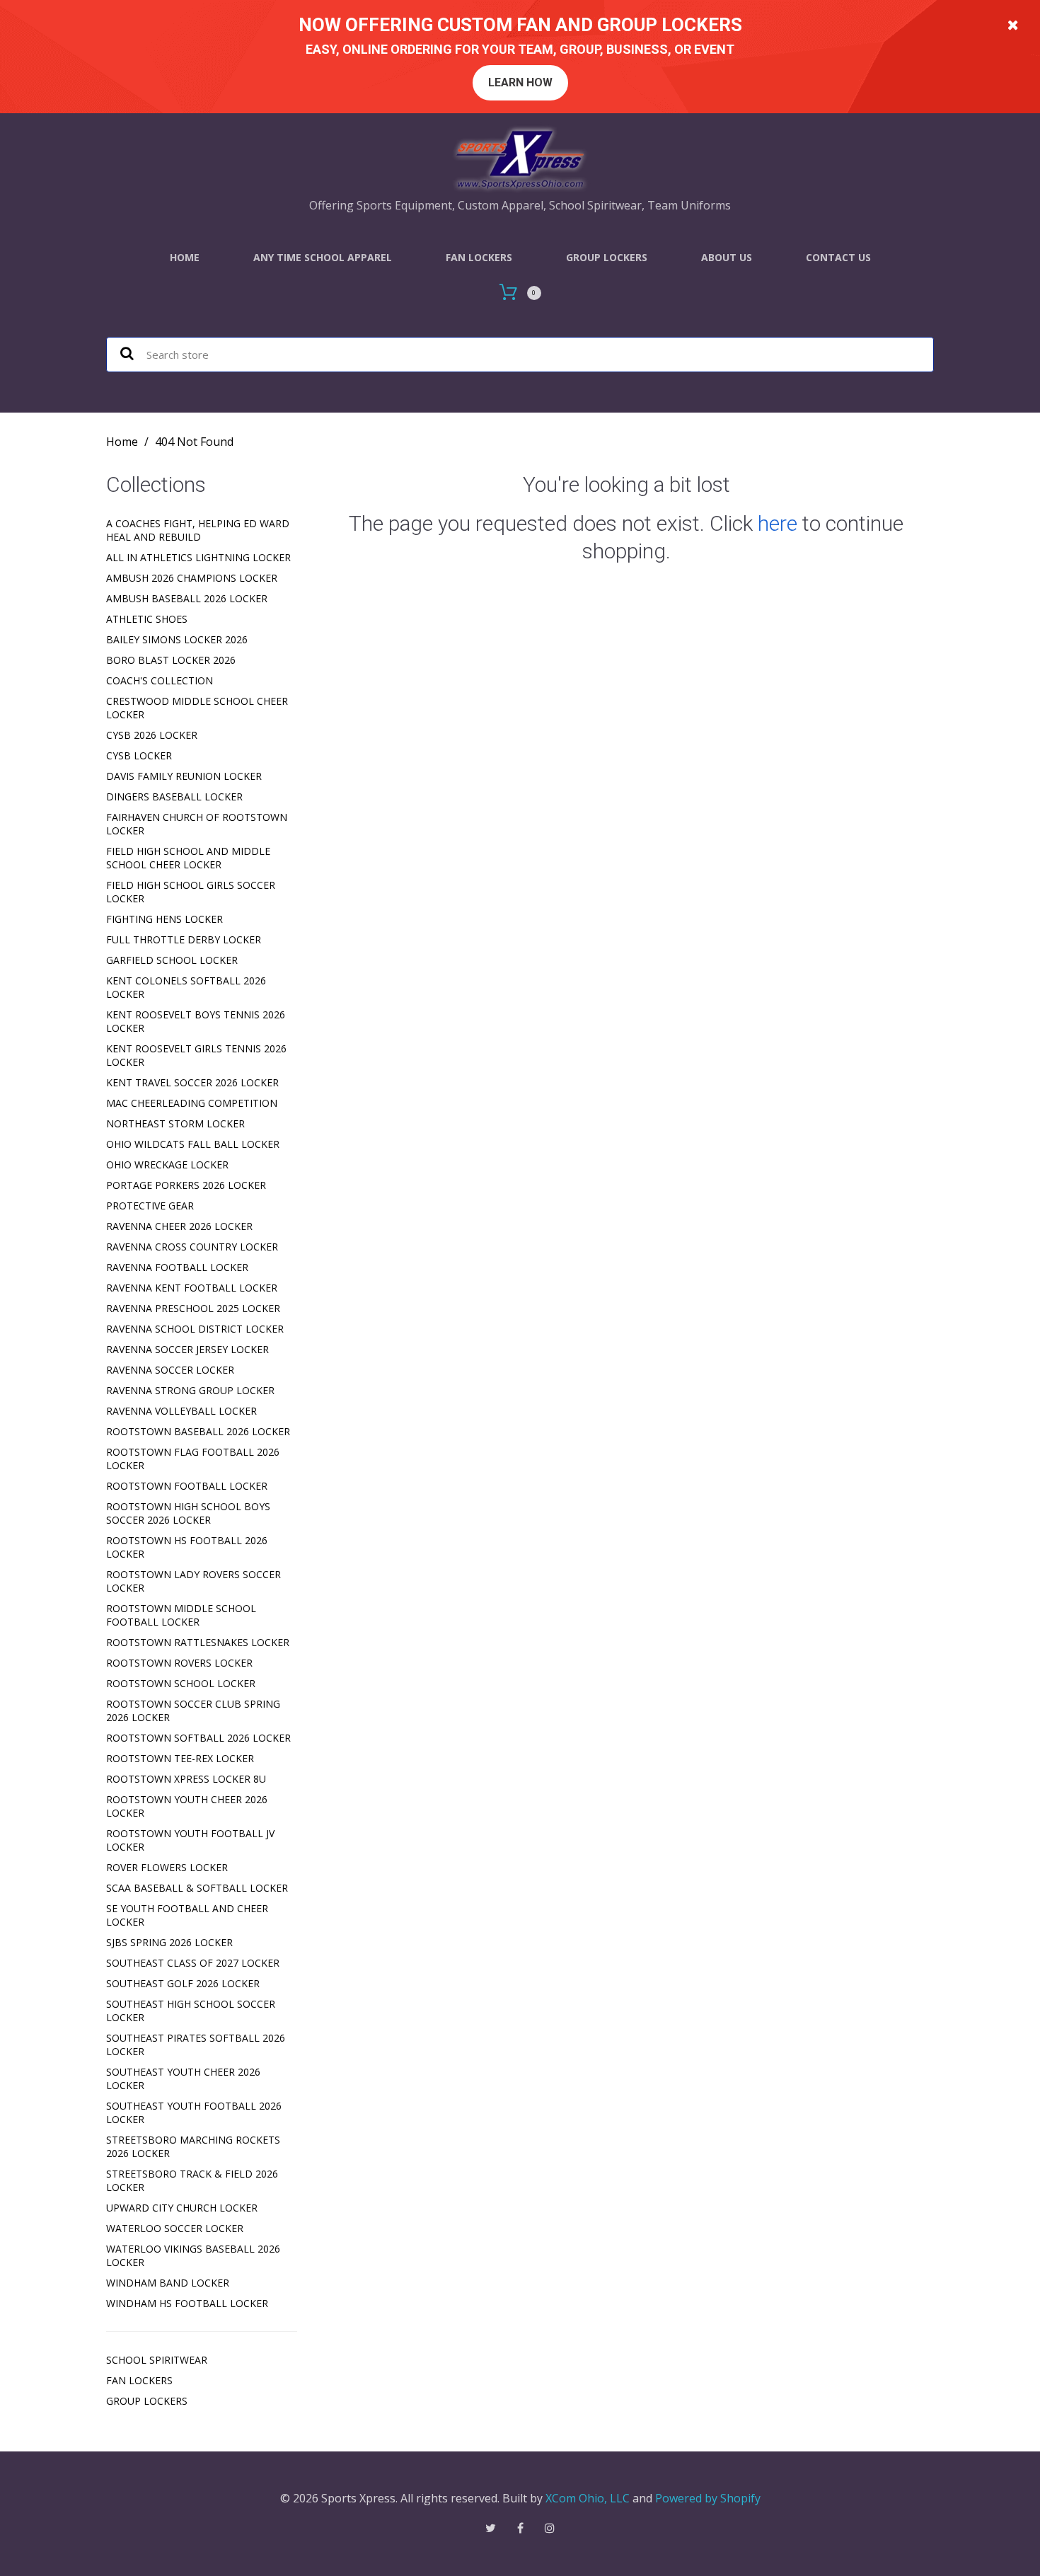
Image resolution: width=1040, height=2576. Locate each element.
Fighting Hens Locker (164, 919)
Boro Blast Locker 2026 (171, 660)
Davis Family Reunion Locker (184, 776)
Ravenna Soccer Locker (170, 1370)
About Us (727, 257)
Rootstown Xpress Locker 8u (186, 1779)
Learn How (520, 82)
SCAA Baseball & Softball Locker (197, 1888)
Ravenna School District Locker (195, 1329)
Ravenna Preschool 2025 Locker (193, 1308)
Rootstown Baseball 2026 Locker (198, 1431)
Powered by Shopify (708, 2498)
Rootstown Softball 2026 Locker (198, 1738)
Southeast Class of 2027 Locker (193, 1963)
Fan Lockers (479, 257)
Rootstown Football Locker (187, 1486)
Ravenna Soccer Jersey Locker (187, 1349)
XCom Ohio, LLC (588, 2498)
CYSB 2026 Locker (152, 735)
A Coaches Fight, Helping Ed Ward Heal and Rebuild (198, 530)
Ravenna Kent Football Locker (192, 1288)
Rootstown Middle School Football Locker (181, 1615)
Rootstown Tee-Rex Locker (180, 1758)
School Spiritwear (157, 2360)
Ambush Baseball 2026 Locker (187, 598)
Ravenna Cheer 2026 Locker (179, 1226)
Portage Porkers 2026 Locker (186, 1185)
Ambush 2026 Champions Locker (192, 578)
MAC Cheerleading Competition (192, 1103)
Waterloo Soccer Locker (175, 2228)
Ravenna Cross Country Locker (192, 1247)
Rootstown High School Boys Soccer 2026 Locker (188, 1513)
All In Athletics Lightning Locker (198, 557)
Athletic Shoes (147, 619)
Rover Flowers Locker (167, 1867)
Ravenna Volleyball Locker (181, 1411)
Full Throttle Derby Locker (184, 939)
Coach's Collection (160, 680)
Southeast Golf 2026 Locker (183, 1983)
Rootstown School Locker (181, 1683)
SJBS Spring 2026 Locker (169, 1942)
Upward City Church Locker (182, 2208)
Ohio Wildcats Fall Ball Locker (193, 1144)
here (778, 523)
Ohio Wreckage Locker (167, 1165)
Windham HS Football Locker (187, 2303)
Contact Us (838, 257)
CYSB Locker (139, 755)
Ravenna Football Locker (177, 1267)
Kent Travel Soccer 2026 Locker (192, 1082)
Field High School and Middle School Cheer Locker (188, 858)
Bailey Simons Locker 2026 (177, 639)
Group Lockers (607, 257)
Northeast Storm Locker (175, 1123)
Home (185, 257)
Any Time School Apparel (323, 257)
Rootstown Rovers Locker (179, 1663)
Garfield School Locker (172, 960)
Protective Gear (150, 1206)
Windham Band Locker (168, 2283)
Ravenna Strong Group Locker (190, 1390)
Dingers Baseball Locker (174, 797)
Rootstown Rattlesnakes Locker (198, 1642)
